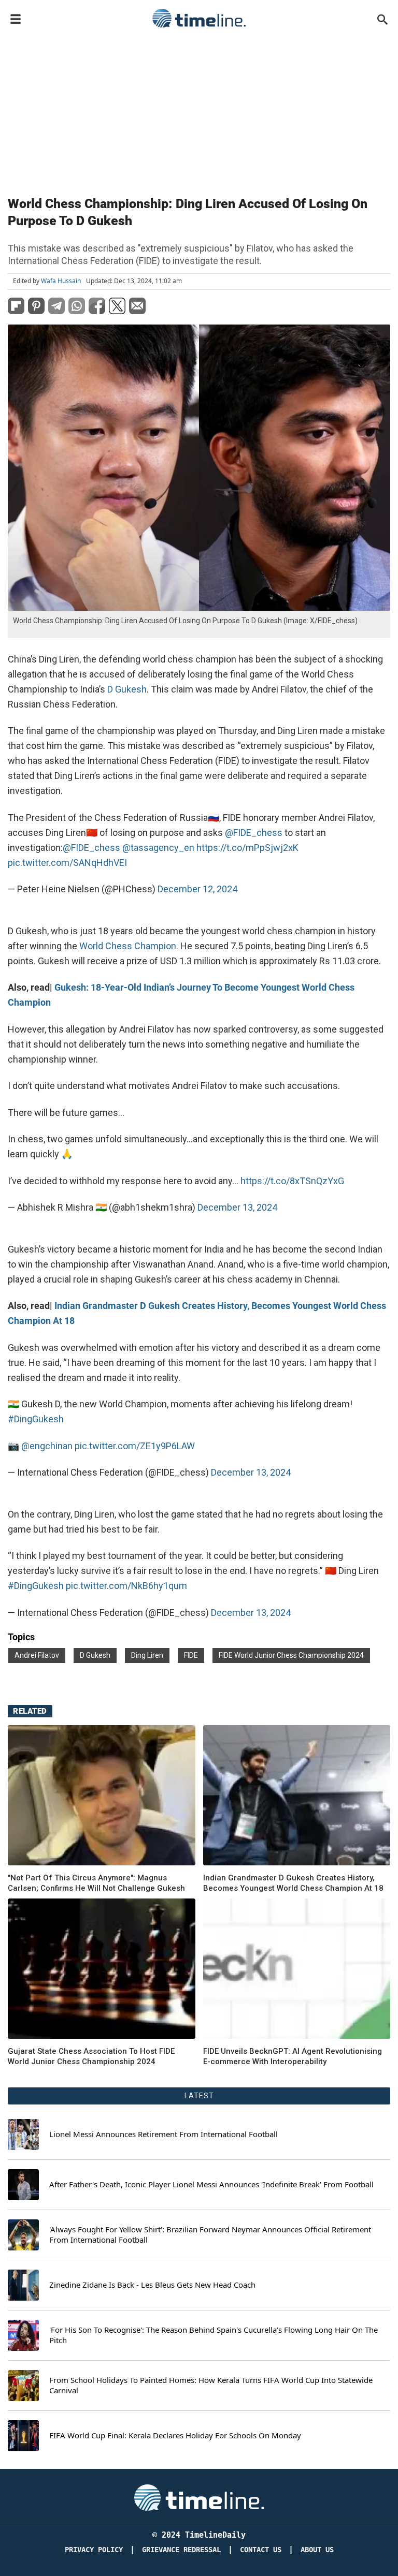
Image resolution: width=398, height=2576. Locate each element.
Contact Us (261, 2550)
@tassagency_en (158, 848)
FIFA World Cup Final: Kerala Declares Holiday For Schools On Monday (175, 2435)
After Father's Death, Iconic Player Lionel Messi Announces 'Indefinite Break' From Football (211, 2184)
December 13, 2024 (237, 1207)
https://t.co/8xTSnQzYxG (292, 1181)
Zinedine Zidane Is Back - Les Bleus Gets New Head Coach (152, 2285)
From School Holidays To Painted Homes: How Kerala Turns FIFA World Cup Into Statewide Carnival (211, 2385)
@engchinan (47, 1446)
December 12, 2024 (197, 889)
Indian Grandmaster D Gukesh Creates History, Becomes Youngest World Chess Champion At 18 (293, 1883)
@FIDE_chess (254, 833)
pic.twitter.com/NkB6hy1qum (126, 1586)
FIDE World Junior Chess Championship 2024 (291, 1655)
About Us (317, 2550)
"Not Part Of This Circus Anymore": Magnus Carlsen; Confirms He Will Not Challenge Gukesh (96, 1883)
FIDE (191, 1655)
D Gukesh (127, 689)
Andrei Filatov (37, 1655)
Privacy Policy (94, 2550)
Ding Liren (147, 1655)
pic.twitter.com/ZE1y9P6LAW (135, 1446)
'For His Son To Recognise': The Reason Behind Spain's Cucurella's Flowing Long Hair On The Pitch (214, 2335)
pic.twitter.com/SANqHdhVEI (67, 863)
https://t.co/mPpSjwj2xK (247, 848)
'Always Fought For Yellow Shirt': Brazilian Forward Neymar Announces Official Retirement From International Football (210, 2235)
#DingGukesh (36, 1419)
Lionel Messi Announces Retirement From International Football (164, 2134)
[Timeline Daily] (199, 18)
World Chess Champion (128, 946)
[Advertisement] (199, 110)
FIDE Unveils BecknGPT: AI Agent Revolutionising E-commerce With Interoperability (293, 2056)
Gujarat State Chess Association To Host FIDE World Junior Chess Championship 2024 (91, 2056)
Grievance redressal (181, 2550)
